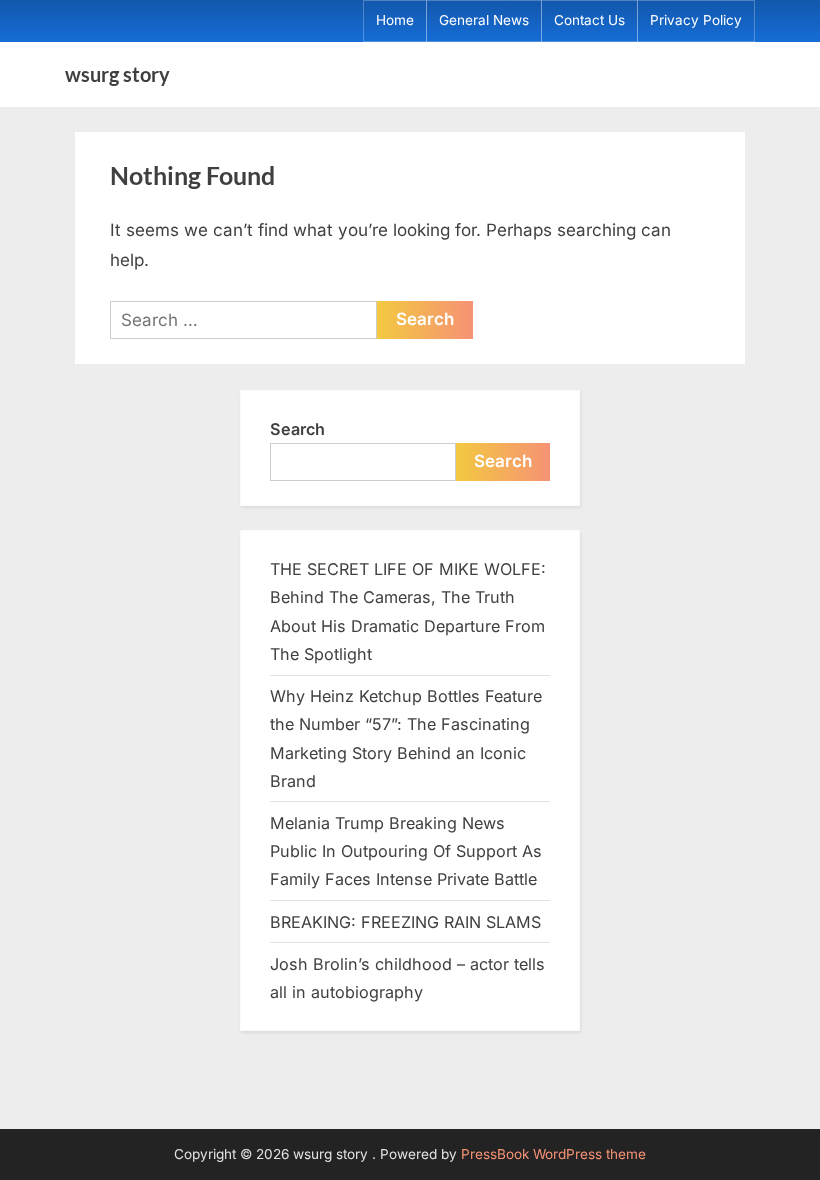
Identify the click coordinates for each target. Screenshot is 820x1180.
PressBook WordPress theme (553, 1154)
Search (297, 429)
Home (395, 20)
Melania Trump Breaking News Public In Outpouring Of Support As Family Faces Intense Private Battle (406, 851)
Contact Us (589, 20)
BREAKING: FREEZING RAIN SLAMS (405, 922)
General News (484, 20)
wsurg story (117, 74)
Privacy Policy (696, 20)
